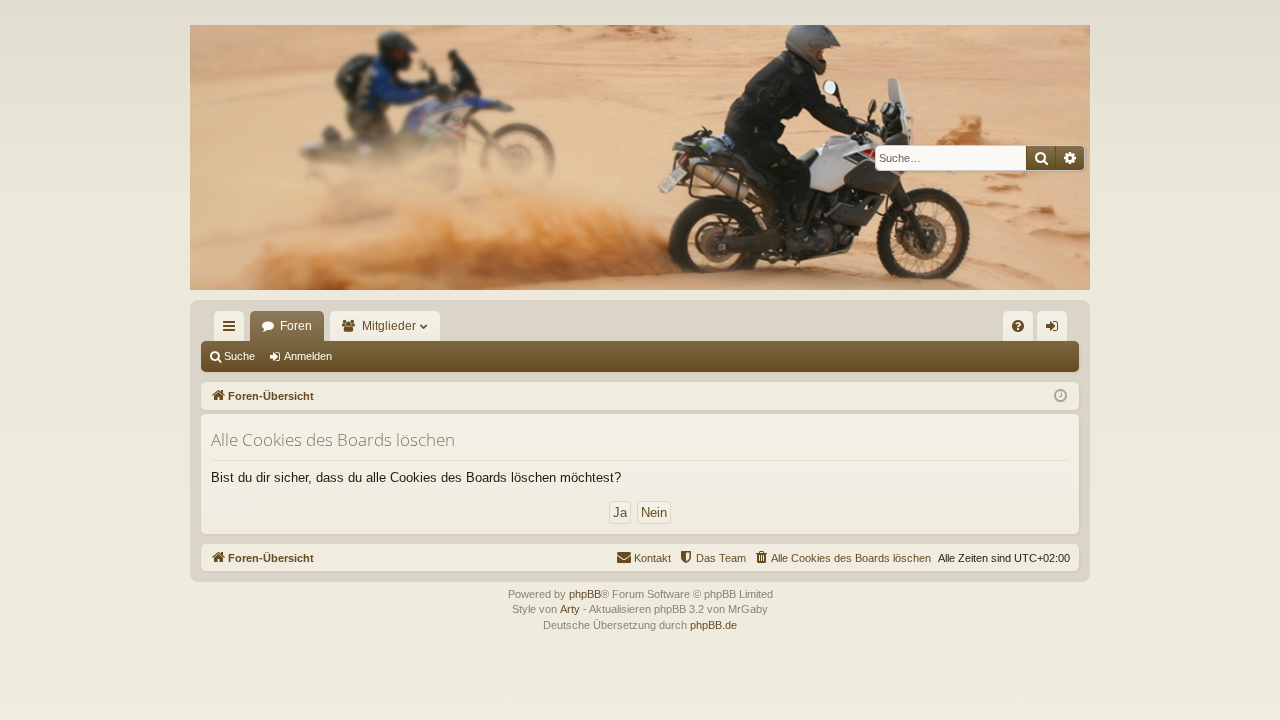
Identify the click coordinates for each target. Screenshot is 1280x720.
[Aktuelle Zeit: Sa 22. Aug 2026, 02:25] (1060, 396)
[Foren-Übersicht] (640, 157)
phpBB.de (713, 625)
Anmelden (308, 356)
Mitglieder (389, 326)
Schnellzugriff (233, 330)
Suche (239, 356)
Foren (296, 326)
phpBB (585, 594)
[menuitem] (1018, 326)
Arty (570, 609)
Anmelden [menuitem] (1056, 330)
